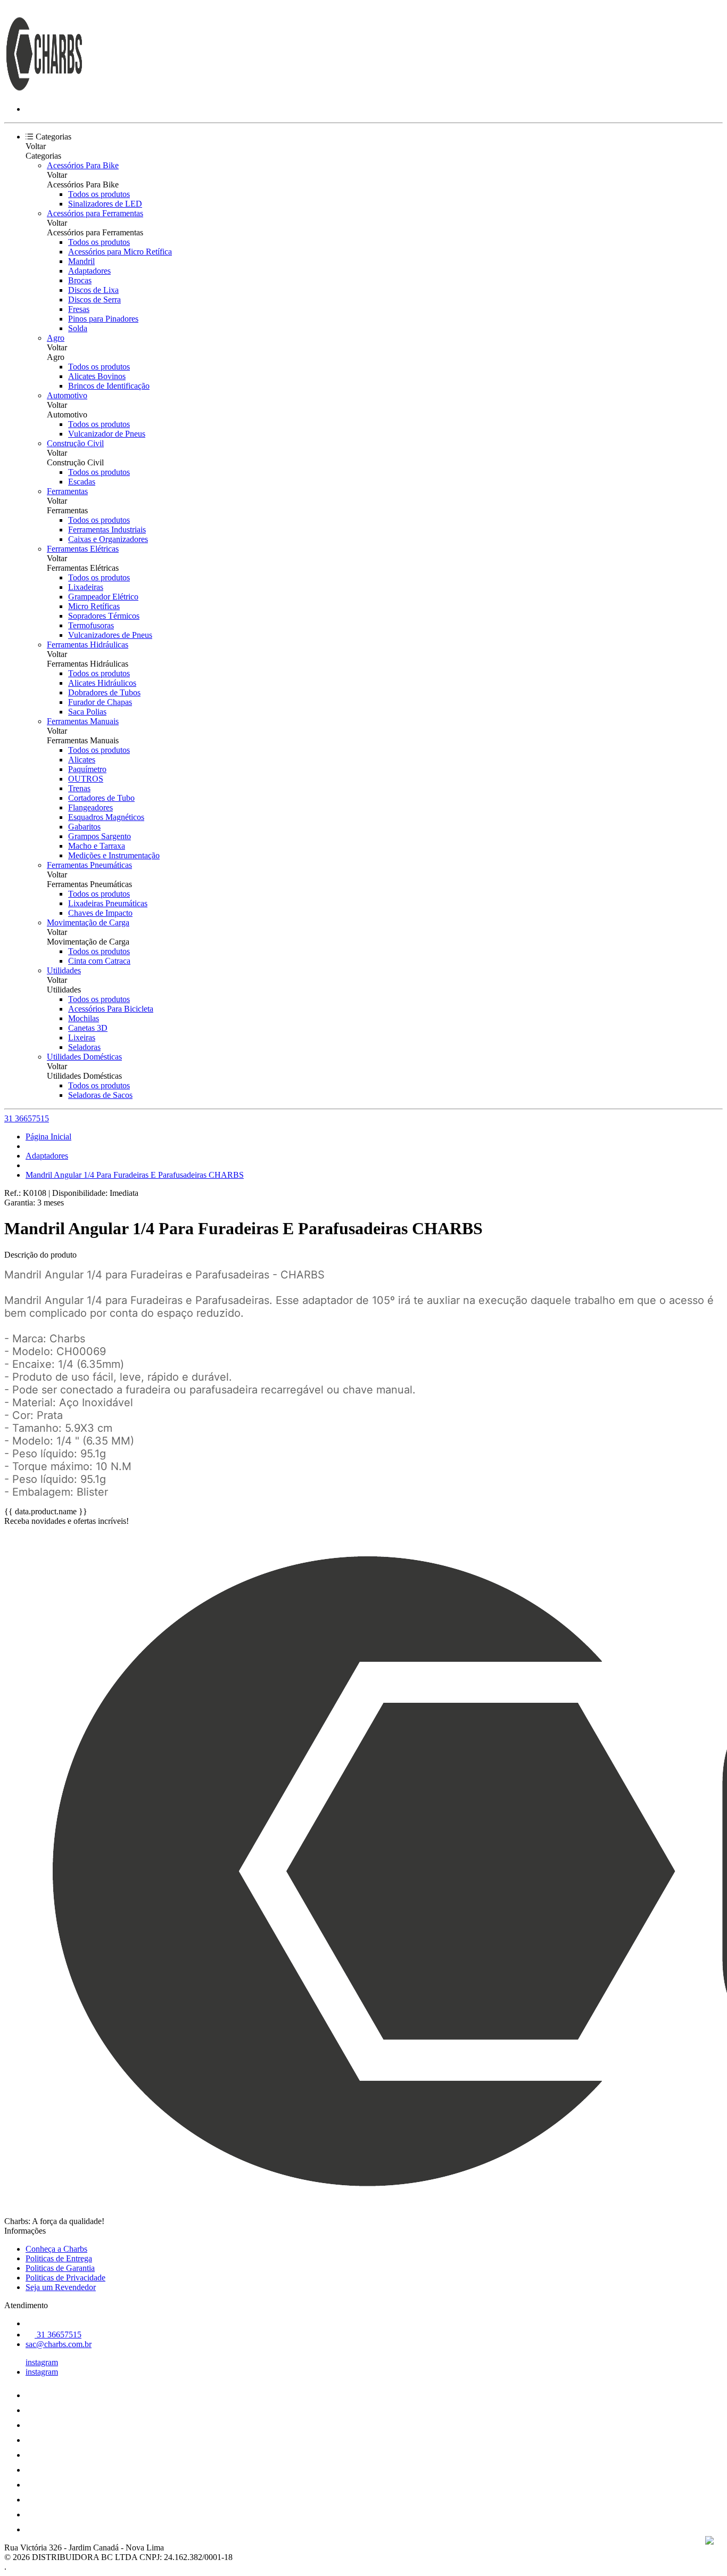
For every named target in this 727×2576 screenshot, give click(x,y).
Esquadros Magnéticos (106, 817)
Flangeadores (90, 807)
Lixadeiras (86, 587)
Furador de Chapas (100, 702)
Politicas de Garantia (60, 2268)
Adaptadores (89, 271)
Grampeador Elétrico (103, 597)
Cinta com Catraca (99, 961)
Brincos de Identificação (109, 386)
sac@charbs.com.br (59, 2344)
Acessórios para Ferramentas (95, 213)
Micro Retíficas (94, 606)
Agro (56, 338)
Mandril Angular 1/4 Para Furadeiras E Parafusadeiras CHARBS (135, 1175)
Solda (78, 328)
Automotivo (67, 395)
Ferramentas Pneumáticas (89, 865)
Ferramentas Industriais (107, 530)
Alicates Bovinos (97, 376)
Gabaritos (84, 827)
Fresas (79, 309)
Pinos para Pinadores (103, 319)
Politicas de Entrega (59, 2258)
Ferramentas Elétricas (83, 549)
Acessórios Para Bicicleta (111, 1009)
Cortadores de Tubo (101, 798)
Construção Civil (75, 443)
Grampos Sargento (100, 836)
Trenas (79, 788)
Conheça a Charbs (56, 2249)
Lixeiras (82, 1037)
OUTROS (86, 779)
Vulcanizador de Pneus (107, 434)
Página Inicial (48, 1137)
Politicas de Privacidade (65, 2278)
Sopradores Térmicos (104, 616)
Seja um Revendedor (61, 2287)
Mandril (81, 261)
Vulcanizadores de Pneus (110, 635)
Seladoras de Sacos (100, 1095)
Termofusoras (91, 625)
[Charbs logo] (44, 91)
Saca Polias (87, 712)
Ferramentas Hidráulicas (88, 645)
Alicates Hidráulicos (102, 683)
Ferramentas (67, 491)
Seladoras (84, 1047)
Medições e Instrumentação (114, 855)
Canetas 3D (88, 1028)
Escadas (82, 482)
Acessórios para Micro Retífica (120, 252)
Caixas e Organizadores (108, 539)
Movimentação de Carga (88, 922)
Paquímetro (87, 769)
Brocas (80, 280)
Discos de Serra (94, 300)
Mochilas (84, 1018)
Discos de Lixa (93, 290)
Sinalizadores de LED (105, 204)
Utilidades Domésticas (84, 1057)
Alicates (82, 760)
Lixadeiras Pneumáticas (108, 903)
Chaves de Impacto (100, 913)
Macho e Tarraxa (97, 846)
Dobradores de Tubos (104, 692)
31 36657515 (27, 1118)
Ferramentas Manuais (83, 721)
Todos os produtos (99, 194)
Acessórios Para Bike (83, 165)
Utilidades (64, 970)
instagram (42, 2362)
